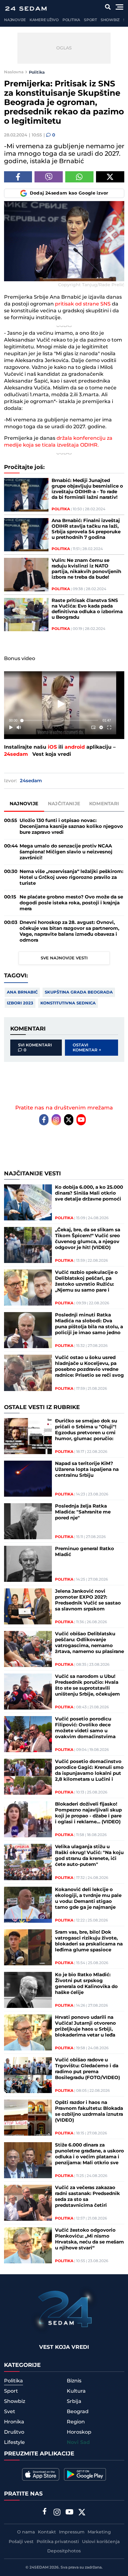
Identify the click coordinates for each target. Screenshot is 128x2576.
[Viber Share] (49, 177)
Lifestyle (14, 2442)
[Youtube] (81, 1120)
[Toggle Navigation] (119, 7)
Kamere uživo (44, 20)
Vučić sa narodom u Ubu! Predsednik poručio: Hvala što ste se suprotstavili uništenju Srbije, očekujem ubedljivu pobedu (87, 1685)
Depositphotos (64, 2551)
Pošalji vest (21, 2542)
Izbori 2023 (20, 1003)
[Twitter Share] (110, 177)
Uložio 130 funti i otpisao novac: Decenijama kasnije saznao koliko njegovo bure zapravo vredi (71, 827)
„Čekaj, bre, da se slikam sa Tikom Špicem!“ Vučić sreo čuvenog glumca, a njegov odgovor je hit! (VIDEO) (88, 1239)
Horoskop (79, 2432)
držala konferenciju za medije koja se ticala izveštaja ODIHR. (58, 442)
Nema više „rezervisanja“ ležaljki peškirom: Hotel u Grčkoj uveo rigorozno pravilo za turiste (71, 877)
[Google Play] (85, 2474)
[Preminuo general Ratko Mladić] (28, 1564)
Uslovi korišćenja (101, 2542)
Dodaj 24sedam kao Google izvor (69, 193)
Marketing (99, 2532)
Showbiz (110, 20)
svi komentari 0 (35, 1048)
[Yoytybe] (70, 2513)
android (75, 747)
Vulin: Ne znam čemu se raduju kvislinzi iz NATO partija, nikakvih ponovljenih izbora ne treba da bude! (86, 569)
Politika (71, 20)
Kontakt (47, 2532)
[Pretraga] (108, 7)
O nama (26, 2532)
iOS (52, 747)
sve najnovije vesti (64, 958)
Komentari (104, 804)
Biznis (74, 2381)
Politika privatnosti (58, 2542)
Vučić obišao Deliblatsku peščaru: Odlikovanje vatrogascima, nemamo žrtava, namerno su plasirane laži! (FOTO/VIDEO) (89, 1643)
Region (76, 2422)
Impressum (72, 2532)
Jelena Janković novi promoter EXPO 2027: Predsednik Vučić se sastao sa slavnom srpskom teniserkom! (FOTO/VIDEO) (88, 1600)
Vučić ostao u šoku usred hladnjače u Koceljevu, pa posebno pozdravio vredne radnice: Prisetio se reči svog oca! (89, 1366)
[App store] (41, 2474)
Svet (10, 2412)
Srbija (74, 2401)
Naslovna (14, 72)
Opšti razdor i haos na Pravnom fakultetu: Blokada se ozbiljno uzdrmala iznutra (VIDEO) (89, 2111)
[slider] (60, 721)
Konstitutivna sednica (68, 1003)
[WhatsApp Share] (79, 177)
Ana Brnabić (22, 992)
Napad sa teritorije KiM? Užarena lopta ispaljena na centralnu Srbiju (87, 1469)
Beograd (78, 2412)
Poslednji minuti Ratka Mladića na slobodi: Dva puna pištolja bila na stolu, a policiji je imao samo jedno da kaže (89, 1324)
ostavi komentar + (87, 1048)
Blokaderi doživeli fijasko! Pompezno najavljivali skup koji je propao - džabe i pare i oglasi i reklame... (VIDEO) (88, 1813)
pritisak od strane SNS (83, 304)
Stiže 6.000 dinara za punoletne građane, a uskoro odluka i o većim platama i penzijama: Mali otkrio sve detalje (89, 2154)
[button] (61, 704)
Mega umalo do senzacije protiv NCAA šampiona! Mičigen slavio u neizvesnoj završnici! (66, 852)
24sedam (16, 754)
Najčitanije (64, 804)
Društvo (14, 2432)
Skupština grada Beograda (79, 992)
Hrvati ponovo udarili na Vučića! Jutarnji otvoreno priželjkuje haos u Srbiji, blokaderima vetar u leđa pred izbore (85, 2026)
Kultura (76, 2391)
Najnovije (15, 20)
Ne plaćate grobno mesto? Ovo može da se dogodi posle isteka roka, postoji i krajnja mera (71, 903)
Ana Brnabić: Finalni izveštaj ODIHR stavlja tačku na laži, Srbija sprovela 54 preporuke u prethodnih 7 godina (86, 529)
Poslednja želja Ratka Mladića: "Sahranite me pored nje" (83, 1512)
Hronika (14, 2422)
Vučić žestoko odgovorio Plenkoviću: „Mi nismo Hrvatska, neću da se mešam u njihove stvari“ (89, 2239)
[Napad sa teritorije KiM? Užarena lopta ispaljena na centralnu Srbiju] (28, 1479)
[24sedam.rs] (26, 9)
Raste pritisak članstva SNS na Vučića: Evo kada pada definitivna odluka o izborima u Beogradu (87, 609)
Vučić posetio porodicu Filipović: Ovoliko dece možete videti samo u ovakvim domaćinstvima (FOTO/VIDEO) (85, 1728)
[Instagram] (56, 1120)
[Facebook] (44, 1120)
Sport (90, 20)
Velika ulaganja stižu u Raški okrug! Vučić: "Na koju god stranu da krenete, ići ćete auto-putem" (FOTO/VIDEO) (89, 1856)
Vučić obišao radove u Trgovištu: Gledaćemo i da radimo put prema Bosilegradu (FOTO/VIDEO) (87, 2069)
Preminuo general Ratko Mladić (85, 1552)
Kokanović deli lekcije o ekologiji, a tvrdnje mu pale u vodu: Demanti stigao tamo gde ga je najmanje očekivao (88, 1899)
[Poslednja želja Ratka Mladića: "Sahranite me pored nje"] (28, 1521)
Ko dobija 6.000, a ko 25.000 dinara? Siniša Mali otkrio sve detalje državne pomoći (89, 1193)
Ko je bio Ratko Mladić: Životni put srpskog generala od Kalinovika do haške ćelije (86, 1984)
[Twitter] (69, 1120)
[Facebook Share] (18, 177)
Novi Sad (78, 2443)
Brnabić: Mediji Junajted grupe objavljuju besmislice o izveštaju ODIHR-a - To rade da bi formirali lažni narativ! (87, 489)
